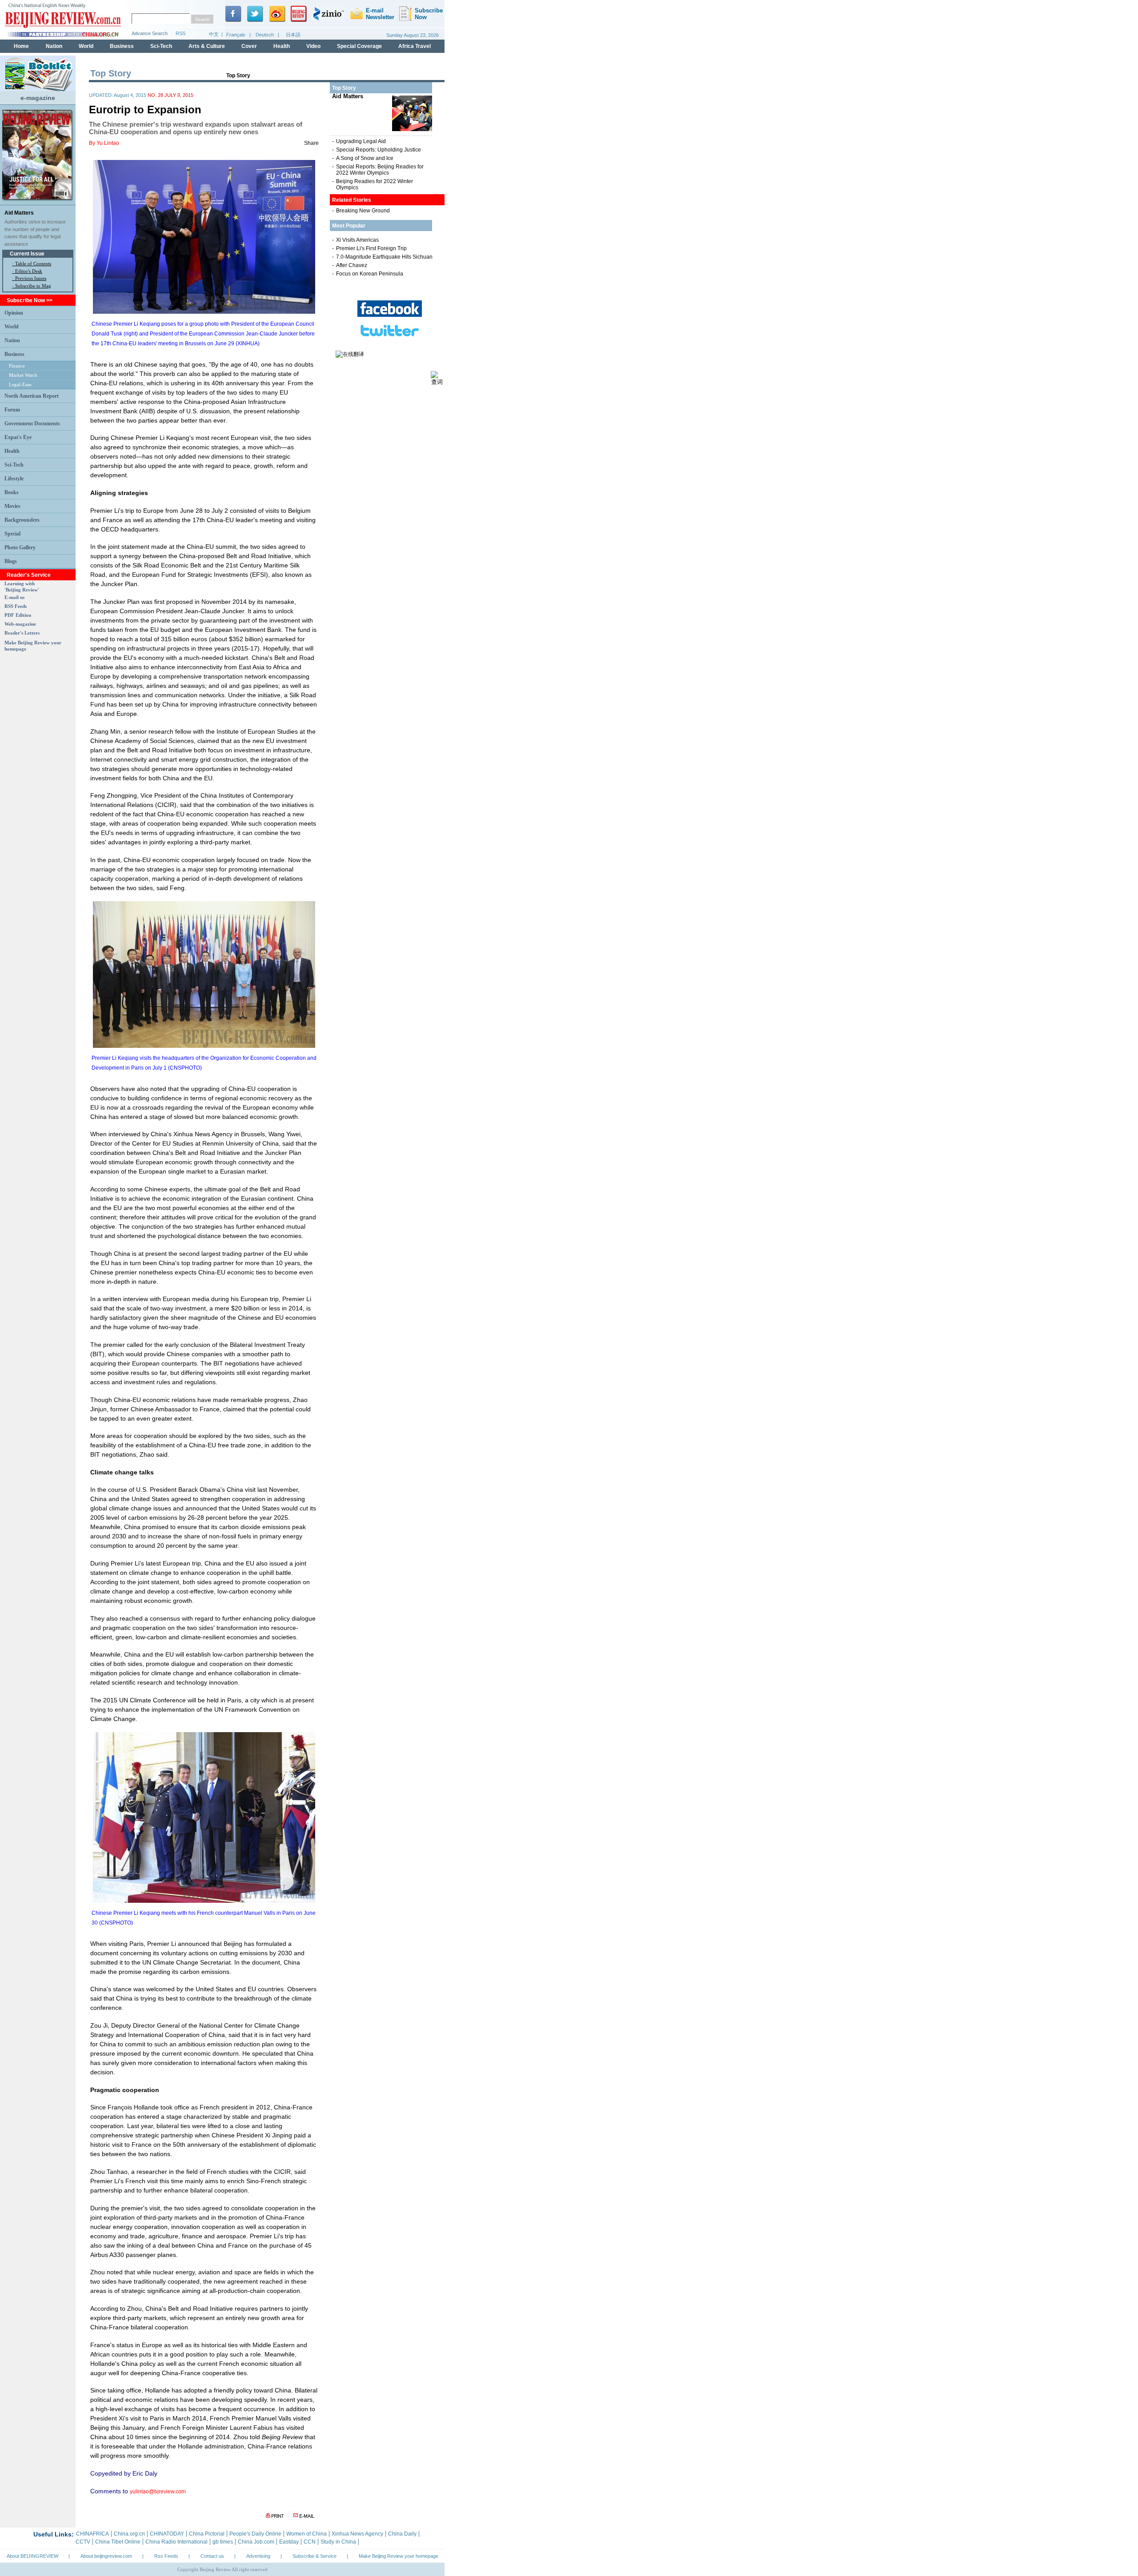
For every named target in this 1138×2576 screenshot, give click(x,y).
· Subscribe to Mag (32, 286)
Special (12, 534)
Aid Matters (19, 213)
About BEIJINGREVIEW (32, 2556)
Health (12, 451)
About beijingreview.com (106, 2556)
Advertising (258, 2556)
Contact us (212, 2556)
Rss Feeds (166, 2556)
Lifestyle (14, 479)
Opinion (14, 313)
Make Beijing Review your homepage (399, 2556)
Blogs (11, 561)
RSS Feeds (16, 606)
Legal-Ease (20, 384)
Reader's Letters (22, 633)
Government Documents (32, 423)
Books (12, 492)
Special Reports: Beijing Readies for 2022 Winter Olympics (380, 170)
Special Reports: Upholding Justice (379, 150)
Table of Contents (33, 264)
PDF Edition (18, 615)
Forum (12, 410)
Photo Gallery (20, 547)
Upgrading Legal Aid (361, 141)
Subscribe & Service (315, 2556)
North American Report (32, 396)
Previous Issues (31, 278)
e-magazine (38, 98)
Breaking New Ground (363, 211)
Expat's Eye (18, 437)
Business (14, 354)
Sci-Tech (14, 465)
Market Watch (23, 375)
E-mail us (14, 597)
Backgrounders (22, 520)
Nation (12, 340)
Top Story (238, 76)
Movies (12, 506)
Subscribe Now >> (30, 300)
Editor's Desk (29, 271)
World (12, 327)
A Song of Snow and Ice (365, 158)
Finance (17, 366)
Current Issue (27, 254)
